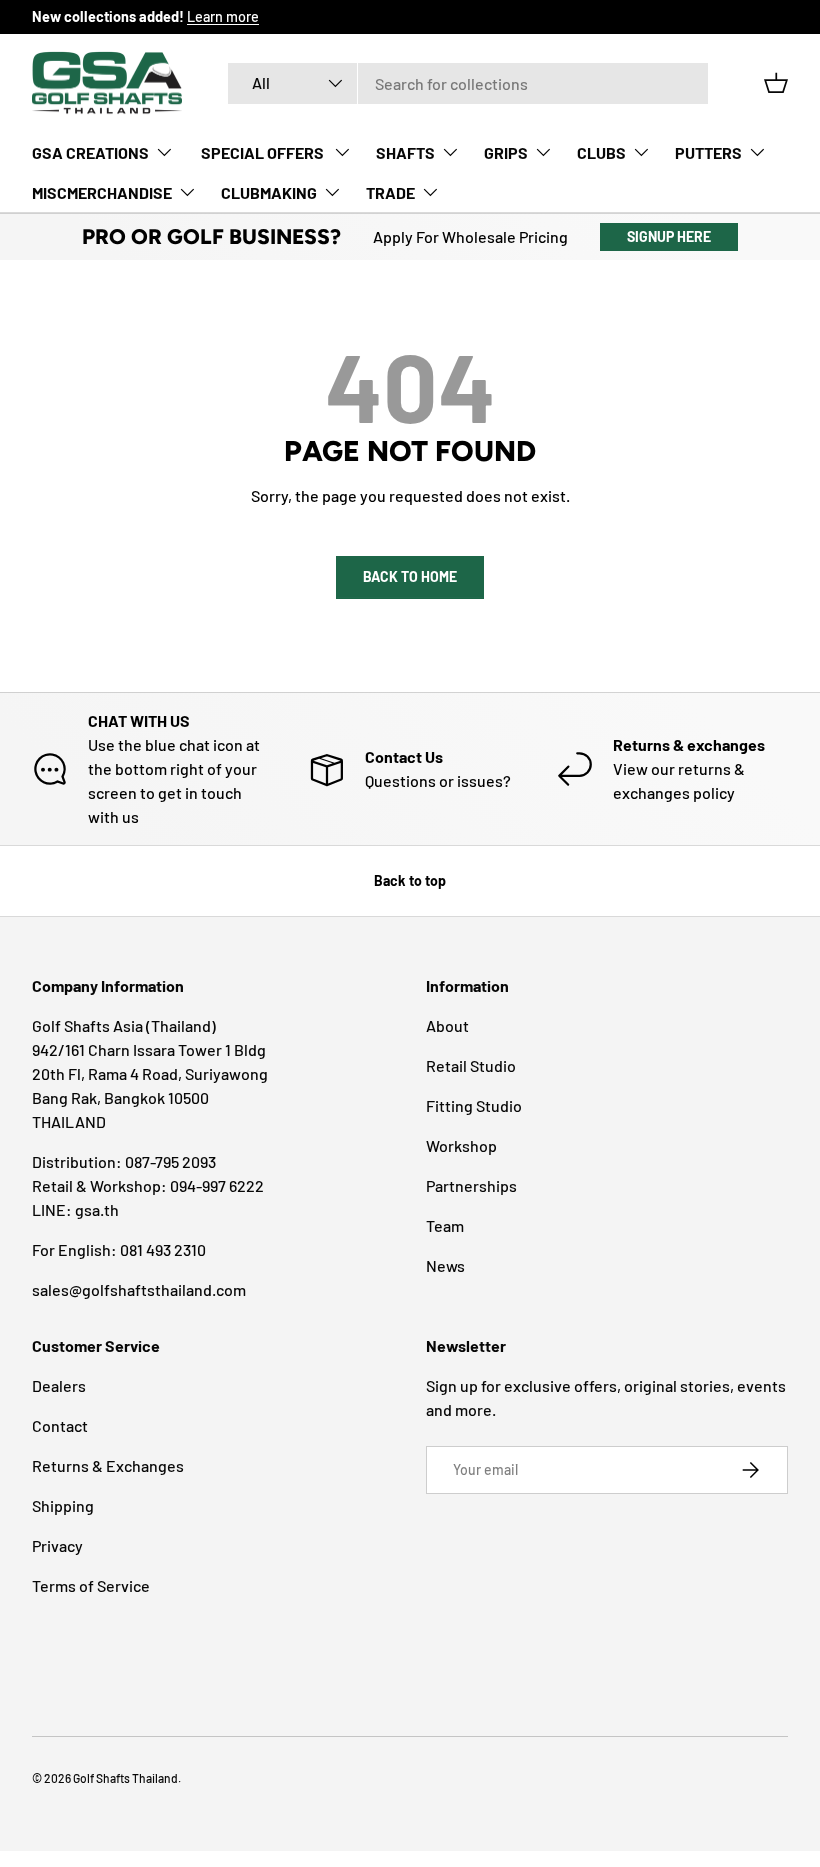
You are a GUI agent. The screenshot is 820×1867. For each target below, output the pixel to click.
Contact (60, 1425)
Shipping (63, 1505)
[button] (776, 83)
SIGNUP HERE (669, 236)
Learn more (223, 16)
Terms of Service (91, 1585)
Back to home (410, 576)
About (447, 1025)
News (445, 1265)
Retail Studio (471, 1065)
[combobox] (468, 83)
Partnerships (471, 1185)
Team (445, 1225)
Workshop (461, 1145)
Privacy (57, 1545)
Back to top (410, 880)
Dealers (59, 1385)
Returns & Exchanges (108, 1465)
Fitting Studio (474, 1105)
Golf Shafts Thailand (125, 1778)
